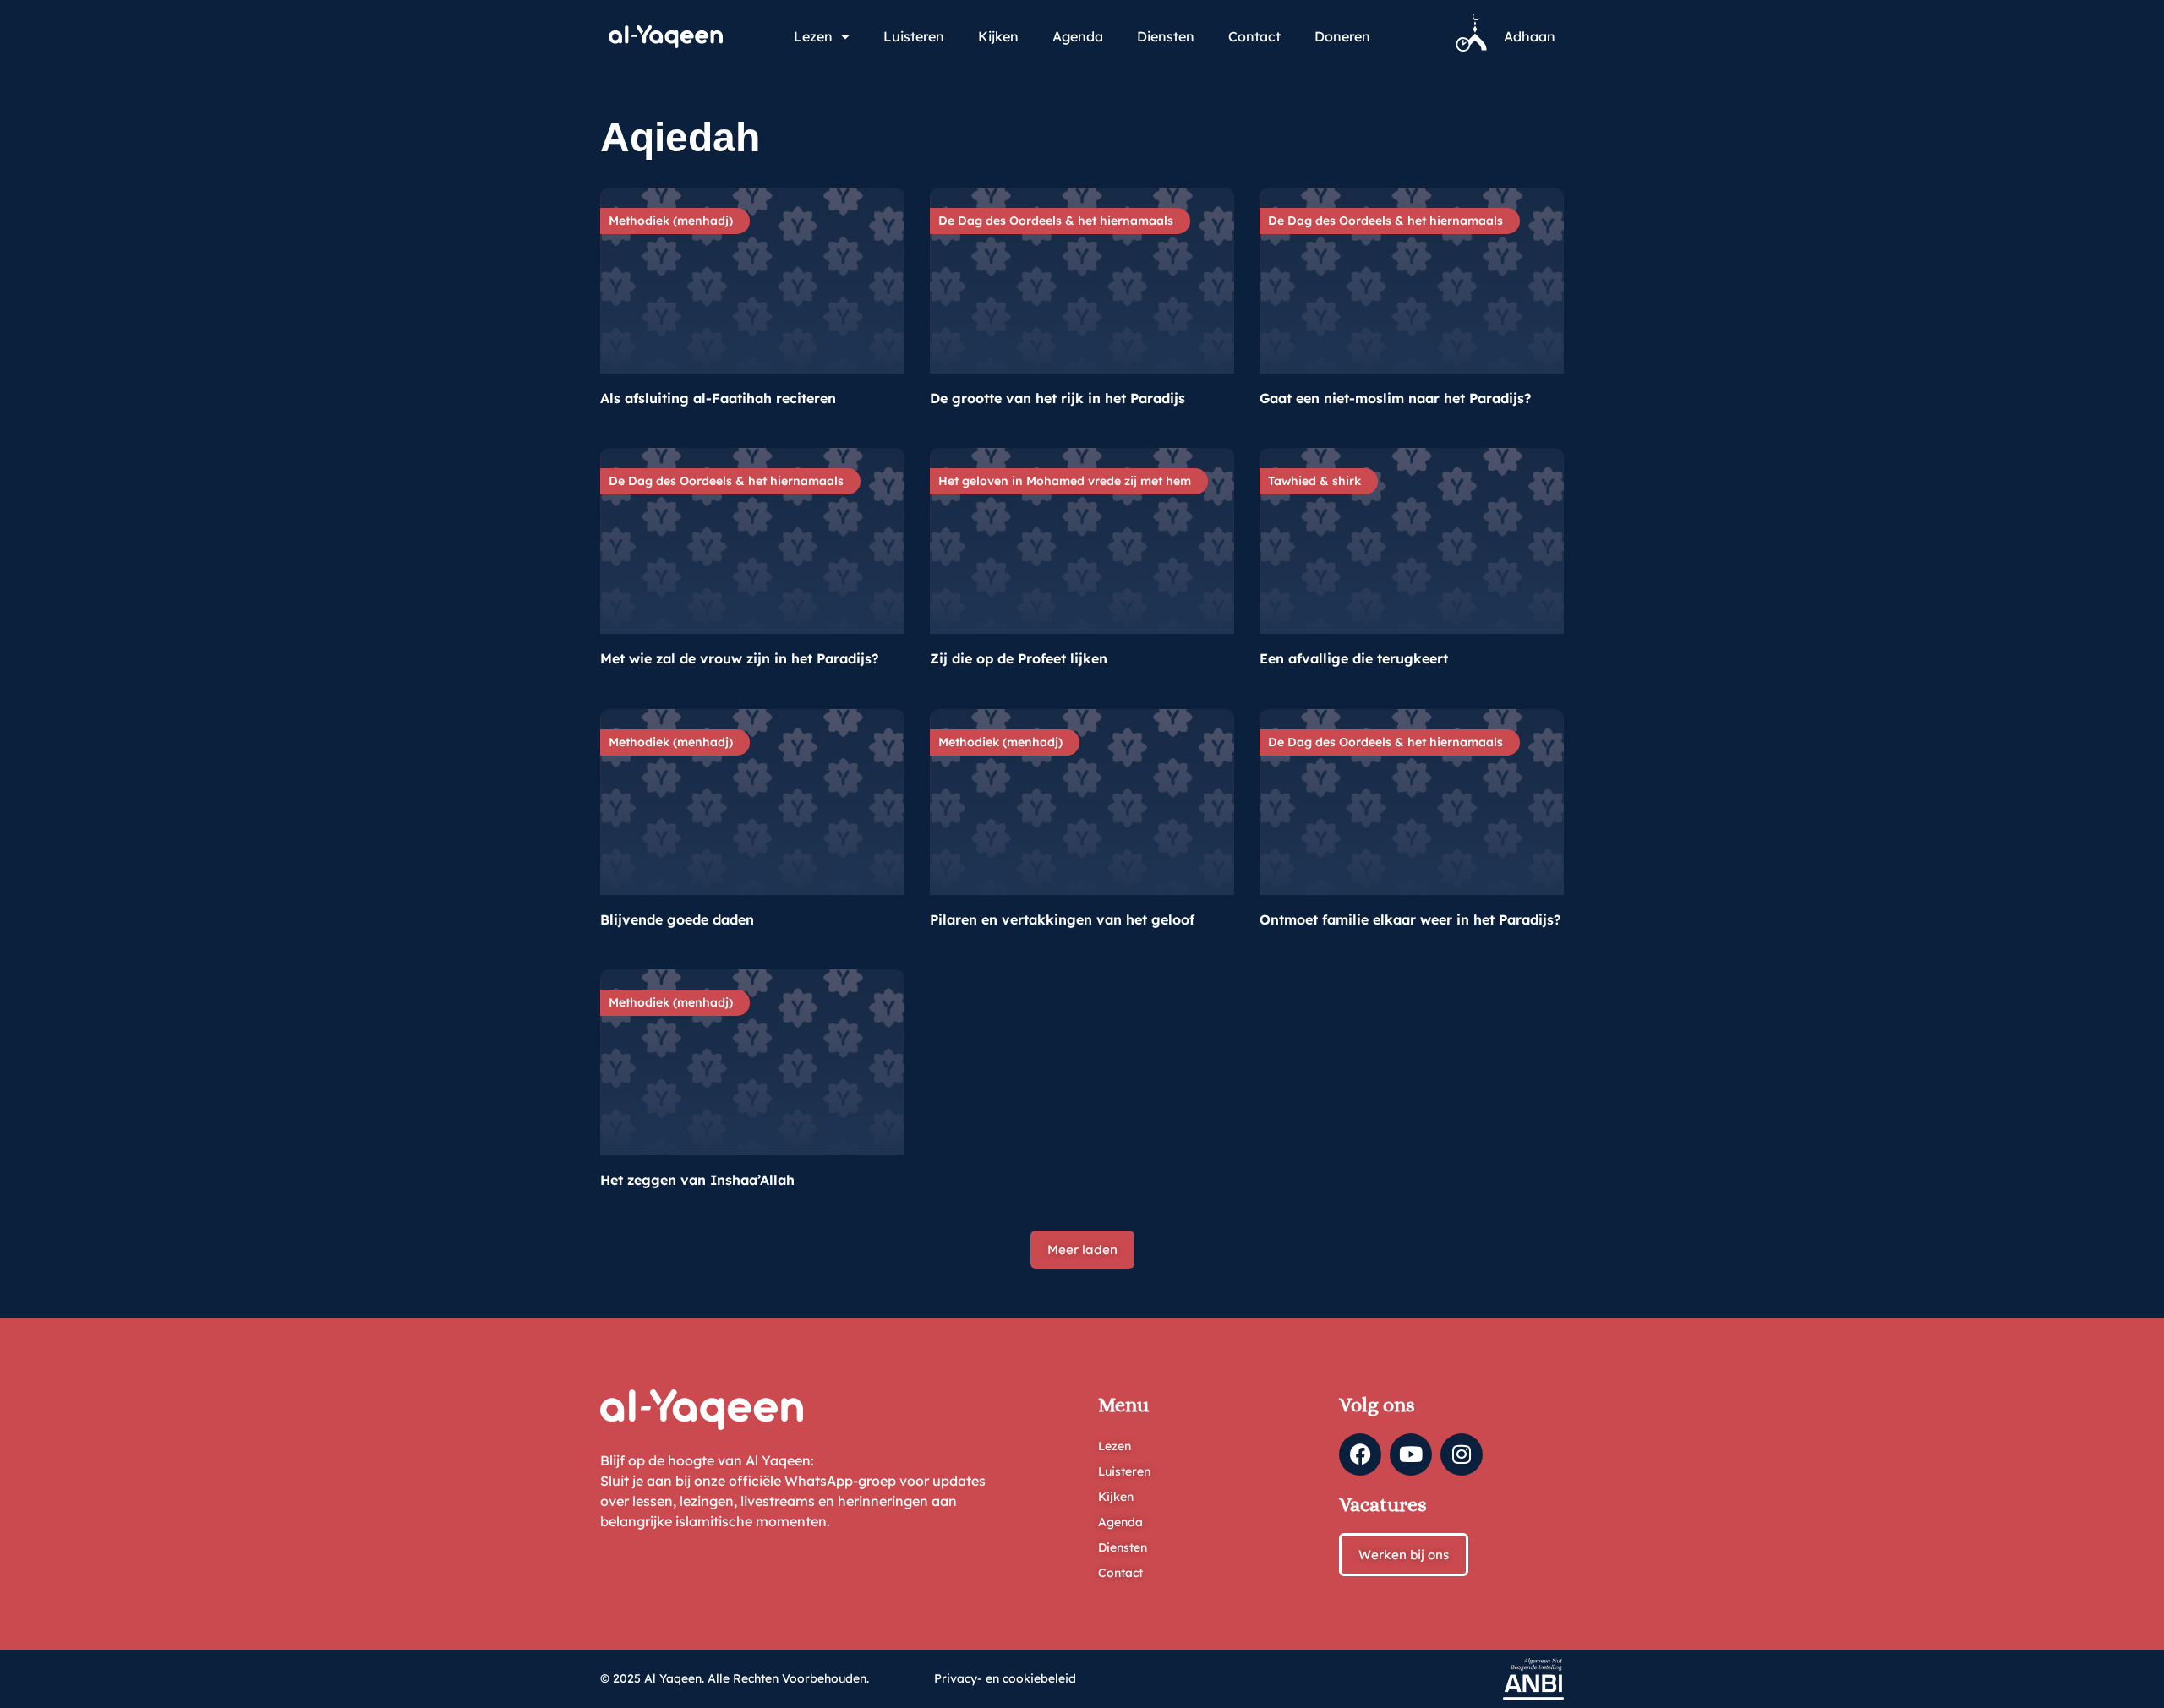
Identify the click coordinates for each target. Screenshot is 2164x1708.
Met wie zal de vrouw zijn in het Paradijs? (739, 658)
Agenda (1078, 36)
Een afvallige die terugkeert (1354, 658)
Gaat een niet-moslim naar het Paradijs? (1395, 398)
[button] (1082, 1250)
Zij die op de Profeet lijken (1019, 658)
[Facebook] (1360, 1454)
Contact (1254, 36)
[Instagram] (1462, 1454)
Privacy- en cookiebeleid (1005, 1678)
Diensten (1166, 36)
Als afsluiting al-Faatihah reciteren (718, 398)
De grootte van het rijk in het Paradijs (1057, 398)
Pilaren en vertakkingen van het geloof (1062, 919)
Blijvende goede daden (677, 919)
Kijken (998, 36)
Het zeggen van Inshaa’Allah (697, 1180)
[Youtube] (1411, 1454)
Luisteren (914, 36)
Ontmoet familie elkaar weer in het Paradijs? (1410, 919)
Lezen (813, 36)
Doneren (1342, 36)
